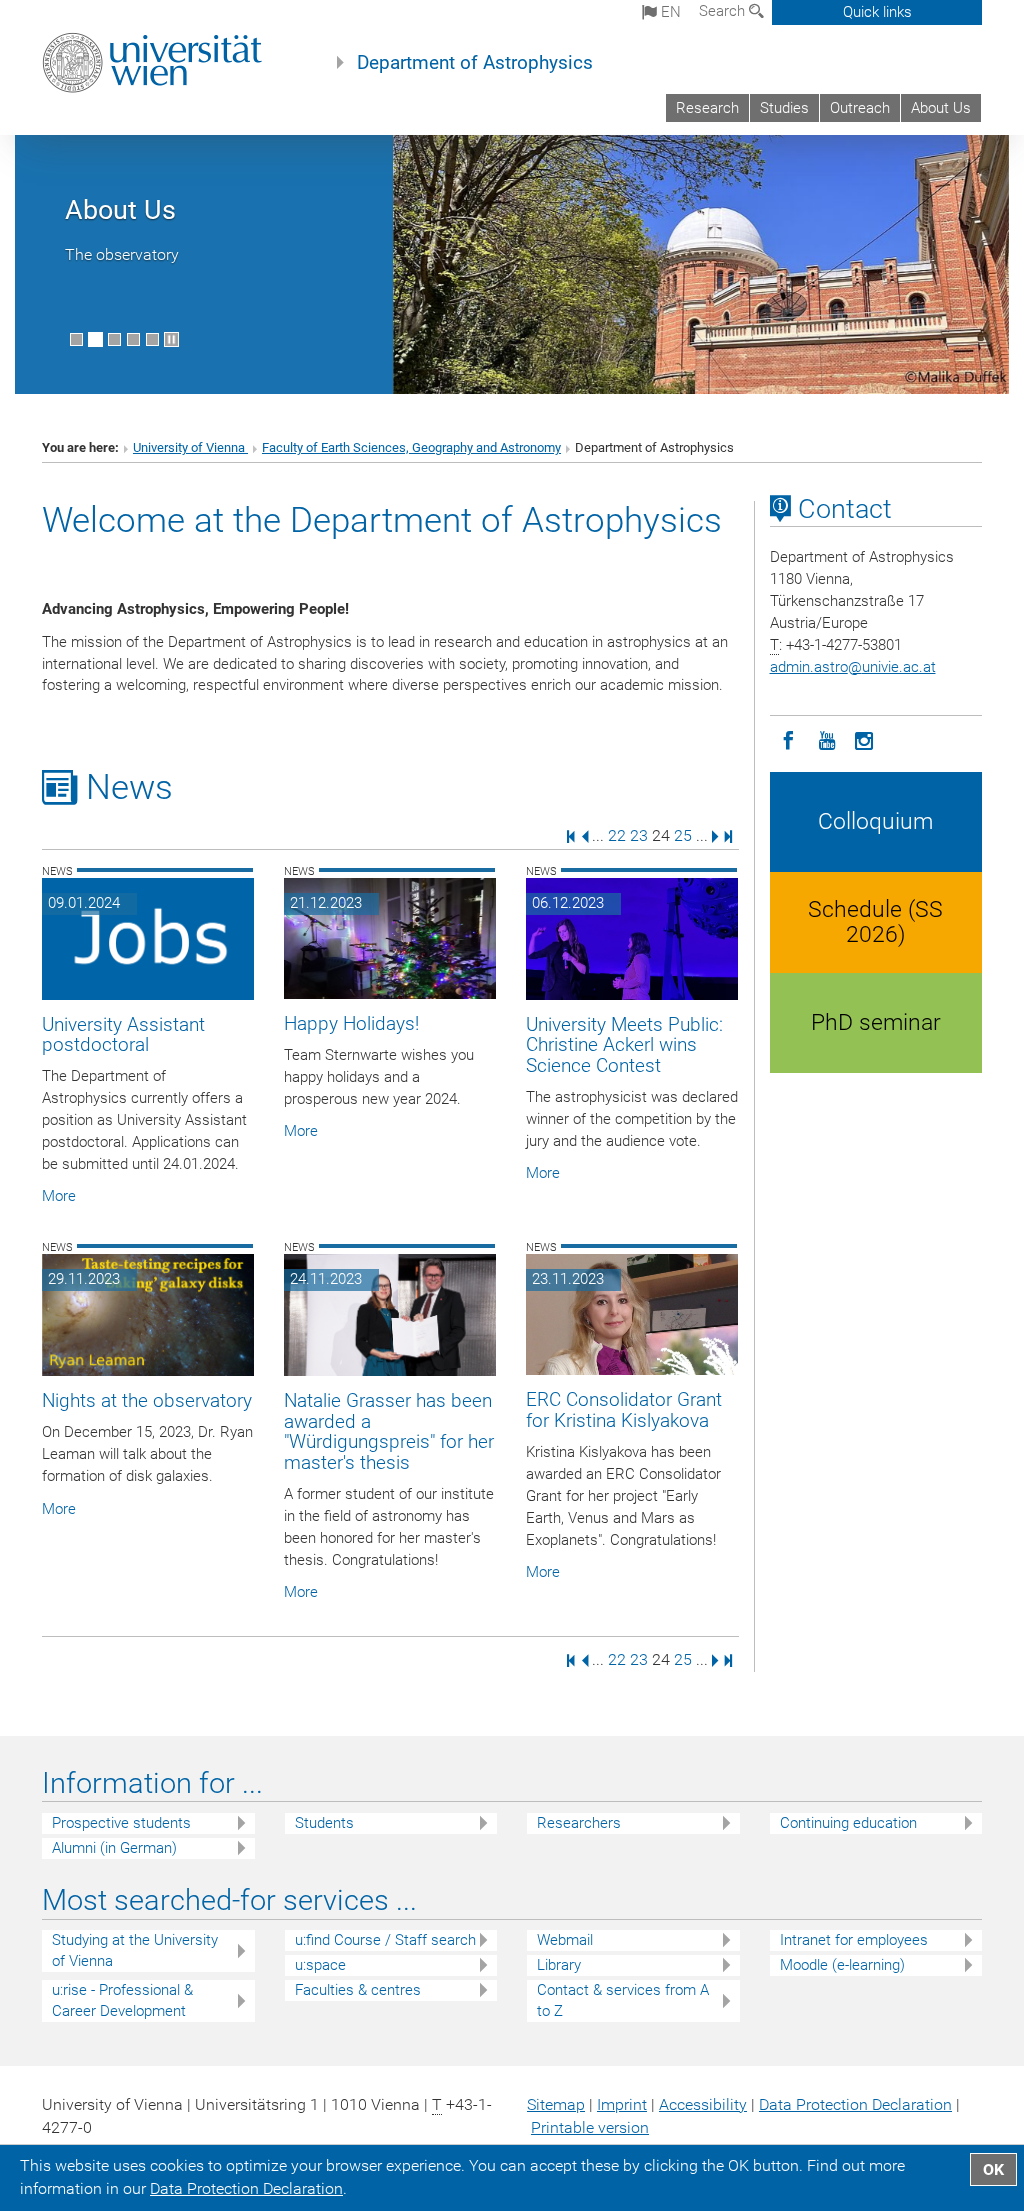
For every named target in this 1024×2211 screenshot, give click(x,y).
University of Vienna (190, 447)
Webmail (565, 1940)
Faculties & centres (358, 1990)
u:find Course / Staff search (385, 1940)
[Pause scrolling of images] (171, 339)
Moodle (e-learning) (842, 1965)
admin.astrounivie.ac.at (853, 667)
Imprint (622, 2104)
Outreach (860, 108)
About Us (941, 108)
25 (683, 835)
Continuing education (848, 1823)
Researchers (579, 1823)
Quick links (877, 12)
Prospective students (121, 1823)
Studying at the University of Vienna (135, 1950)
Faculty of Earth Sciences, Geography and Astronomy (411, 447)
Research (707, 108)
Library (559, 1965)
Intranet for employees (854, 1940)
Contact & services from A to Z (623, 2000)
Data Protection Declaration (855, 2104)
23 (639, 835)
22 (617, 835)
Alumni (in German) (114, 1848)
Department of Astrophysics (475, 63)
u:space (320, 1965)
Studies (784, 108)
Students (324, 1823)
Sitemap (556, 2104)
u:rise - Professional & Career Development (122, 2000)
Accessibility (703, 2104)
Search (724, 11)
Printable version (590, 2127)
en (669, 12)
